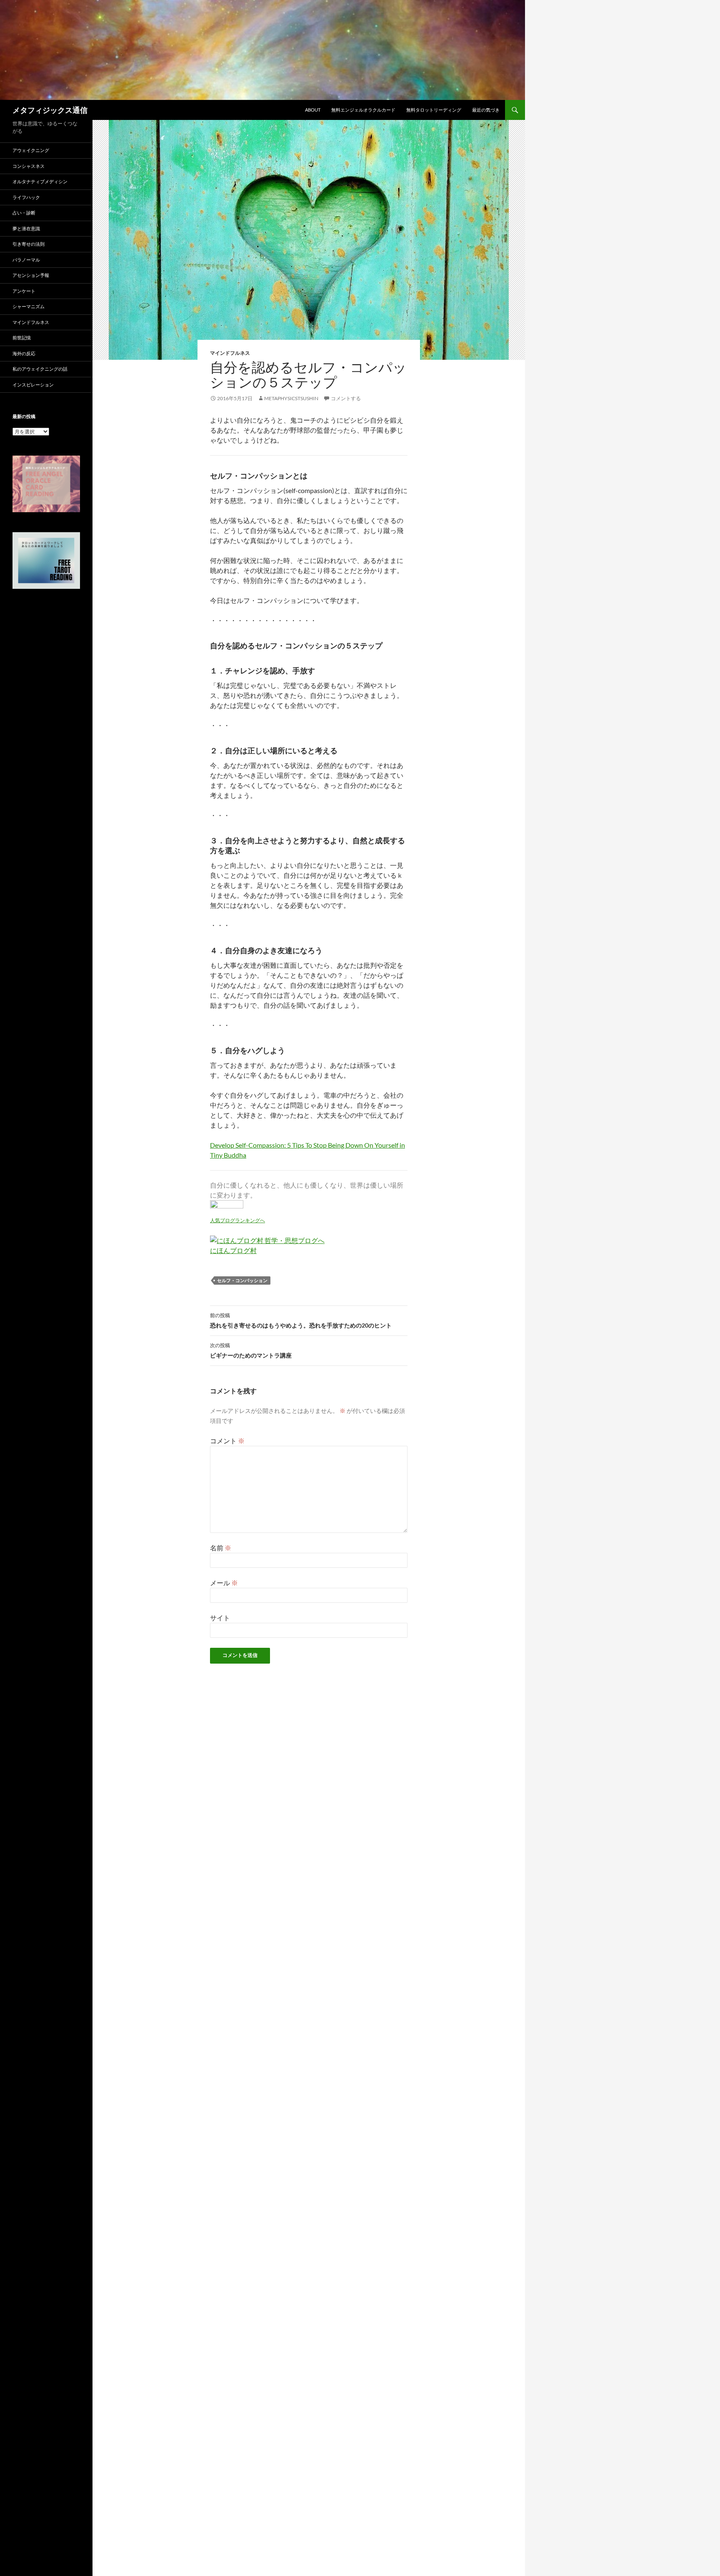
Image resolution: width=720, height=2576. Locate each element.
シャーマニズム (29, 306)
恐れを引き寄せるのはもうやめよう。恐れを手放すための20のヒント (301, 1320)
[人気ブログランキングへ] (227, 1207)
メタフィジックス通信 (50, 110)
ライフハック (26, 197)
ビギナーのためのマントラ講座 (251, 1350)
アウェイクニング (31, 150)
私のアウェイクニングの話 (40, 369)
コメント (227, 1441)
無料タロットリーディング (434, 110)
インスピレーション (33, 385)
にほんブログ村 (233, 1250)
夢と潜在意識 (26, 228)
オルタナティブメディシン (40, 181)
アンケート (24, 291)
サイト (220, 1618)
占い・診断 (24, 213)
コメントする (346, 398)
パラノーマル (26, 260)
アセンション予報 (31, 275)
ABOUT (313, 110)
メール (224, 1583)
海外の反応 (24, 353)
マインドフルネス (230, 353)
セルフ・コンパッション (242, 1280)
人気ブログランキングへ (237, 1220)
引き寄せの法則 (29, 244)
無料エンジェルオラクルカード (363, 110)
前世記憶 (22, 338)
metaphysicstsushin (291, 398)
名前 (221, 1548)
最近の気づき (486, 110)
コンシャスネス (29, 166)
